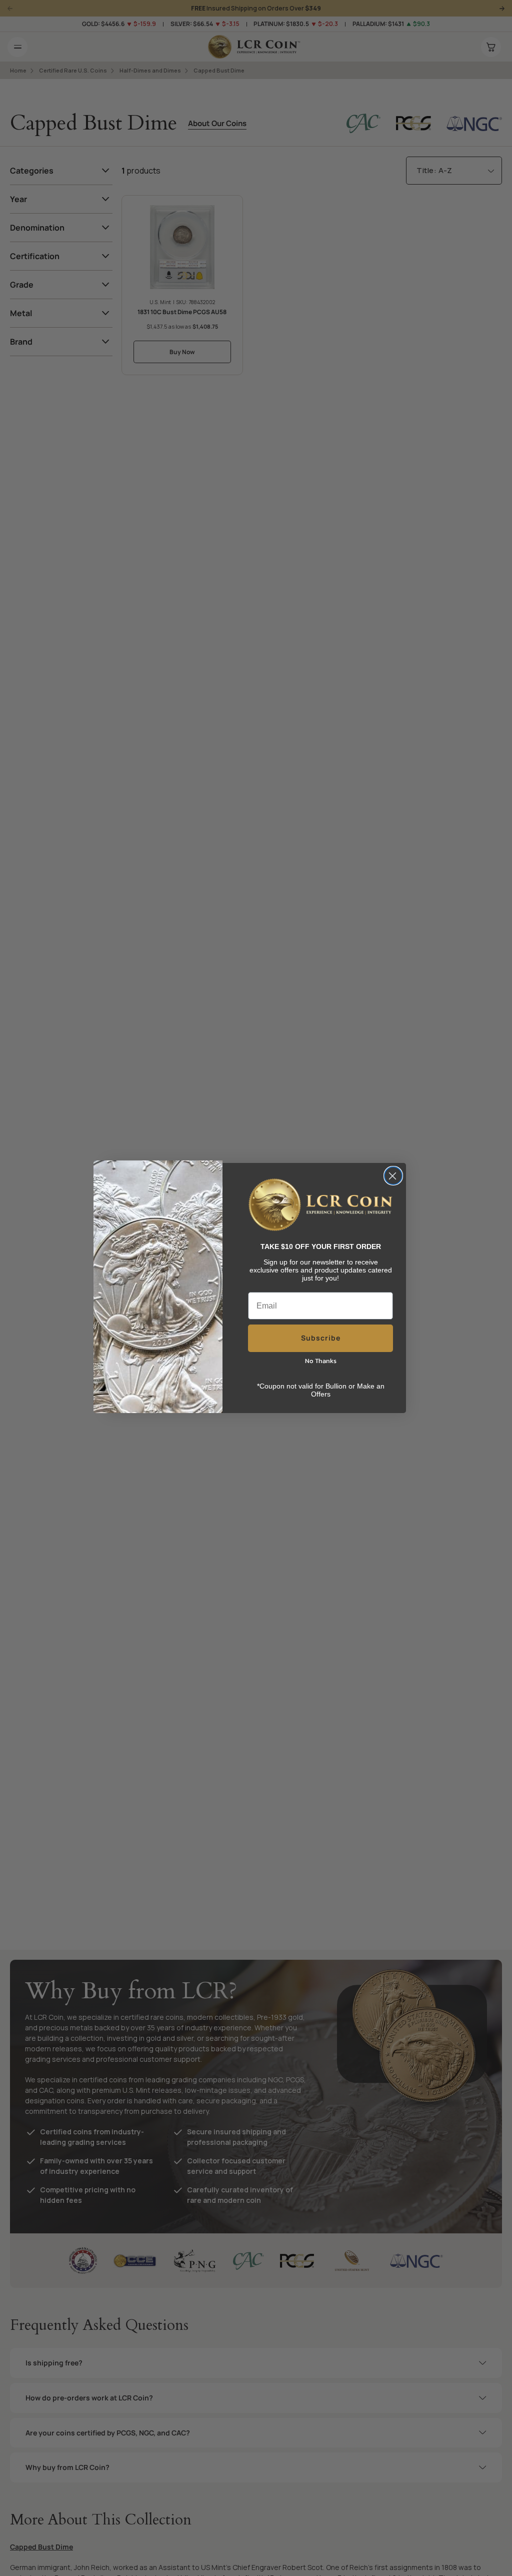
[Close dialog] (393, 1176)
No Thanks (321, 1361)
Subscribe (321, 1338)
